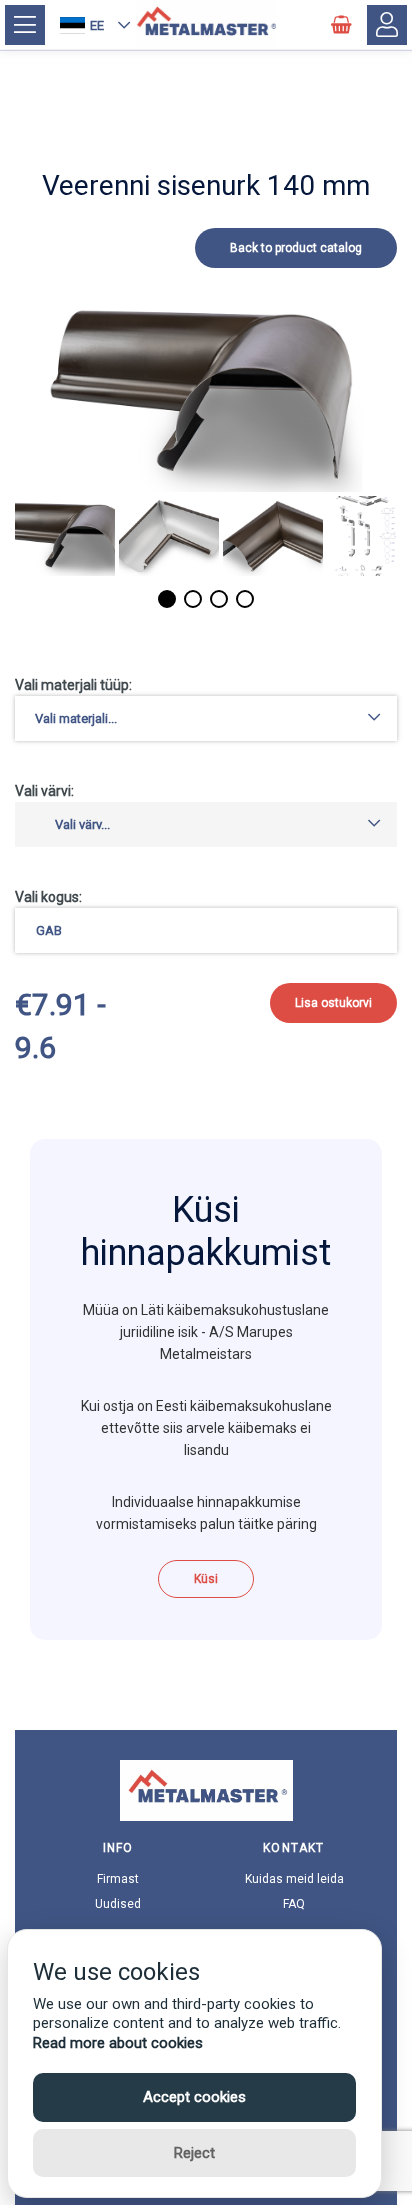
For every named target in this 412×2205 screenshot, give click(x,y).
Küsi (206, 1579)
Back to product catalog (296, 248)
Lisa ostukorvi (333, 1003)
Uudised (118, 1904)
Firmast (118, 1879)
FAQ (294, 1904)
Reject (194, 2153)
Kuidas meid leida (294, 1879)
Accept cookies (194, 2097)
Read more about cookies (118, 2043)
